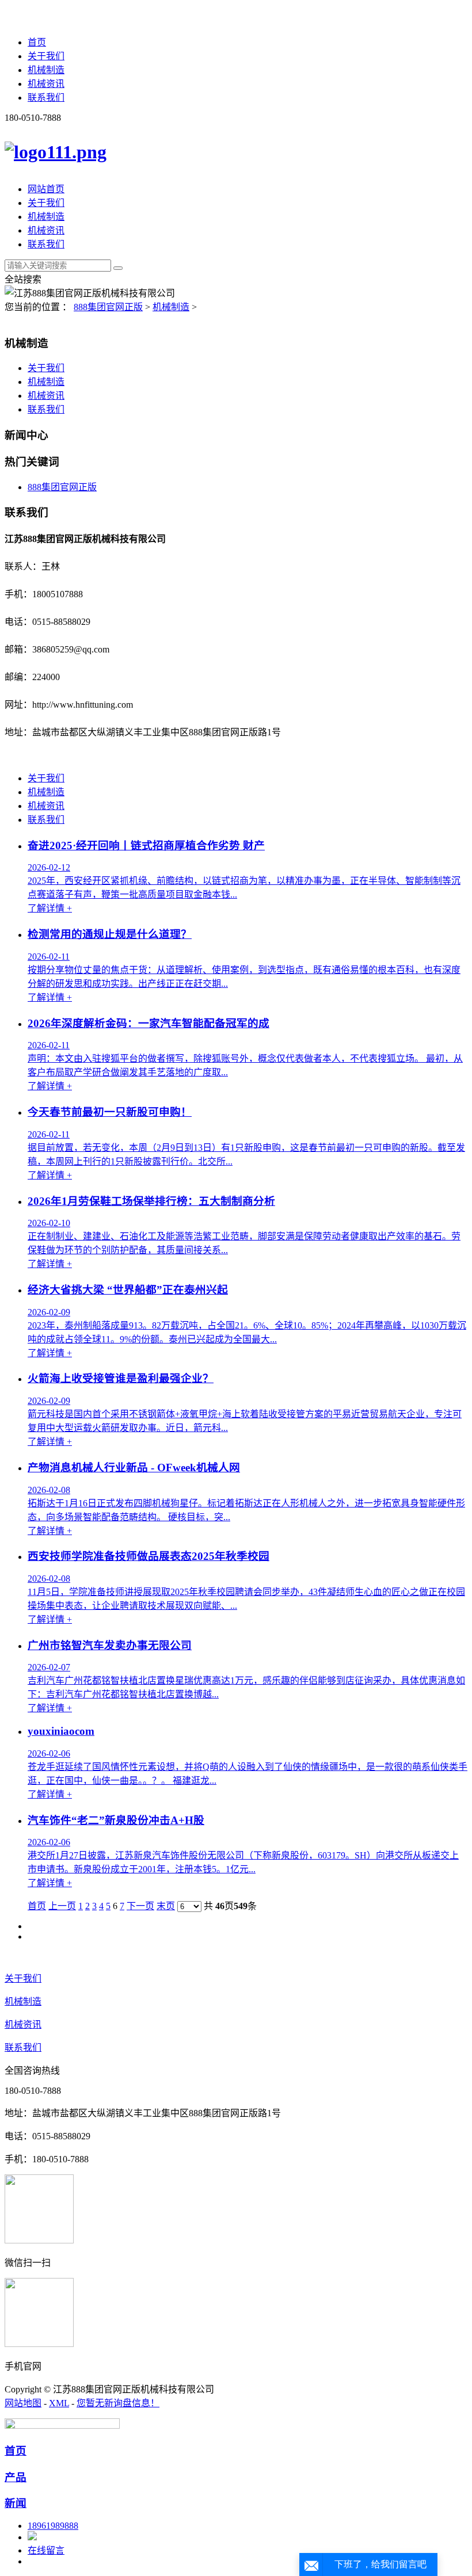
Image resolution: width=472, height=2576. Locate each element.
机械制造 (46, 70)
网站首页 (46, 189)
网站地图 (23, 2403)
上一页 (62, 1906)
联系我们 (46, 98)
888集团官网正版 (108, 307)
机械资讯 (46, 84)
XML (59, 2403)
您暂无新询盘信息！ (118, 2403)
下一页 (140, 1906)
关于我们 (46, 56)
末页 (166, 1906)
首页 (37, 42)
